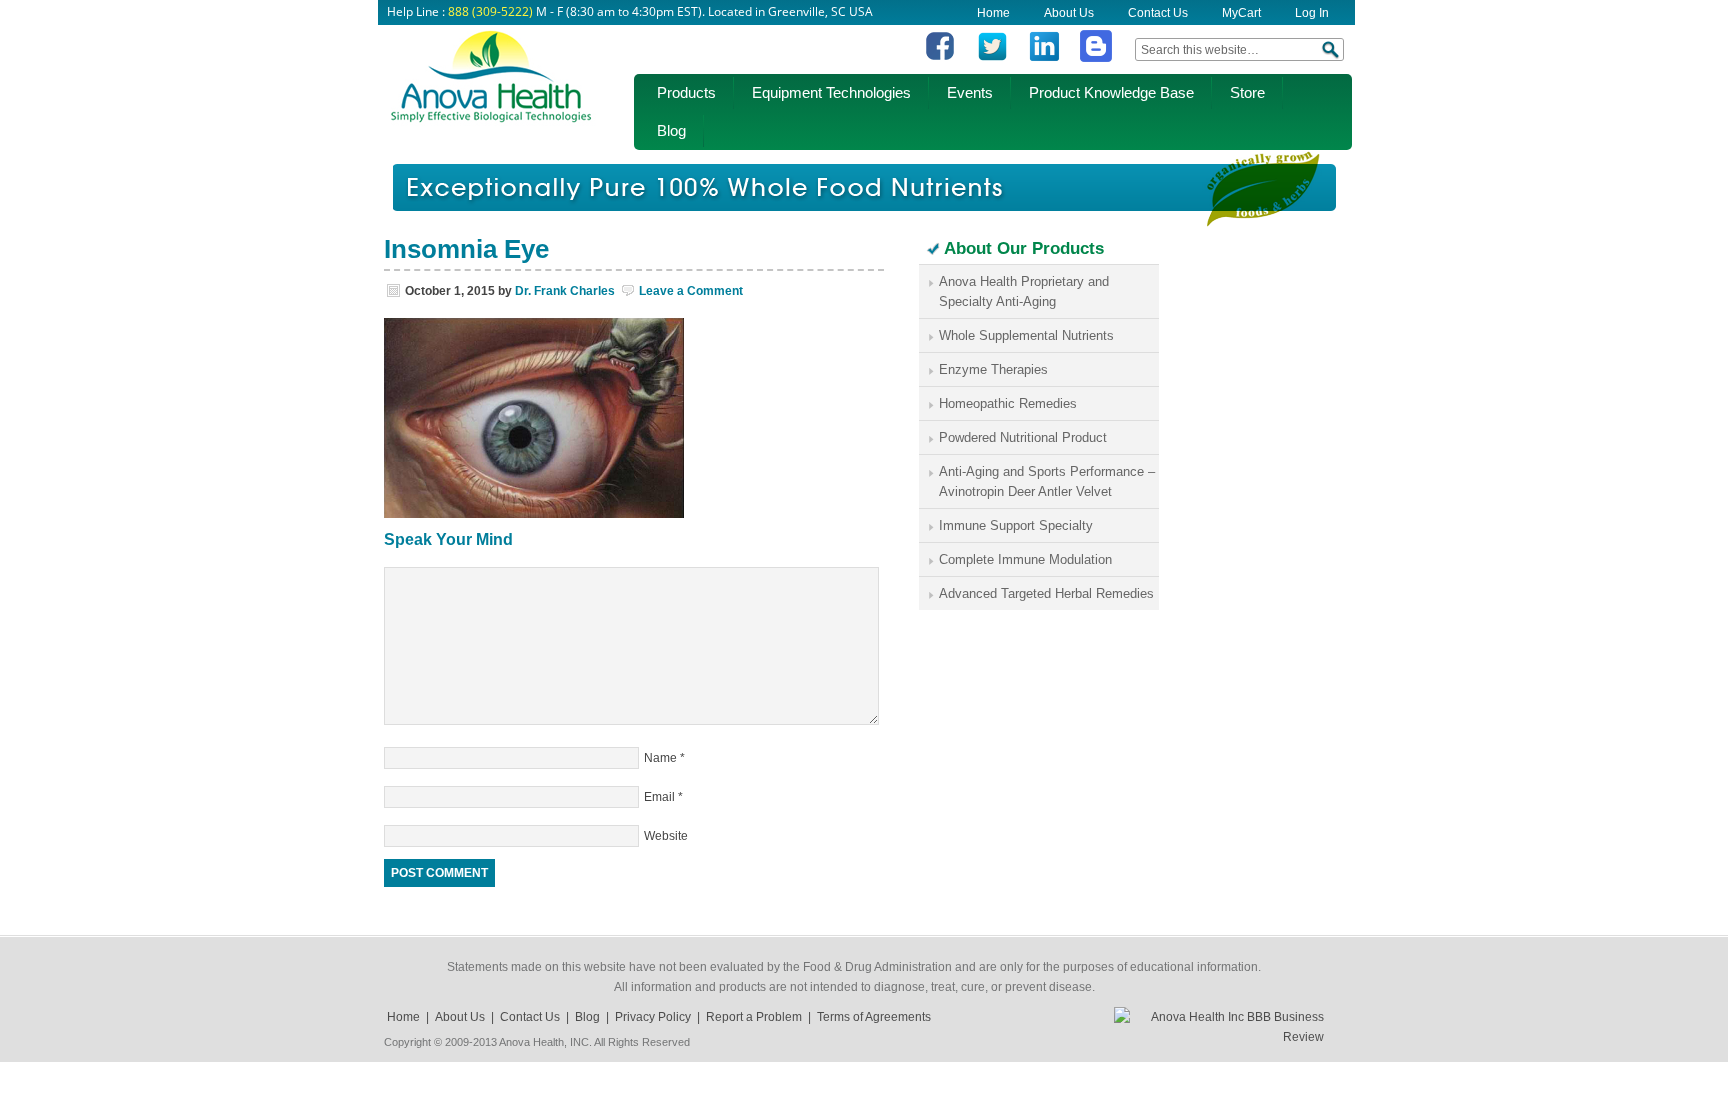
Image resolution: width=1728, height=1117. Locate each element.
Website (666, 836)
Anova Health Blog (491, 85)
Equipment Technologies (831, 92)
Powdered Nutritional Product (1023, 437)
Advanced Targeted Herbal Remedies (1046, 593)
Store (1247, 92)
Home (993, 13)
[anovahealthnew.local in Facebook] (940, 58)
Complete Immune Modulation (1025, 559)
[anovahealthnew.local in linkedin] (1044, 58)
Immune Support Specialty (1016, 525)
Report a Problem (754, 1017)
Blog (671, 130)
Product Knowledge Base (1111, 92)
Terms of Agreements (874, 1017)
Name (660, 758)
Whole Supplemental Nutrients (1026, 335)
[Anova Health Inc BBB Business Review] (1219, 1037)
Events (970, 92)
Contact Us (1158, 13)
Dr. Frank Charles (565, 291)
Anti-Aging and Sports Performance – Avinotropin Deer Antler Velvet (1047, 481)
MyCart (1241, 13)
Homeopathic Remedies (1008, 403)
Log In (1312, 13)
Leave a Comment (691, 291)
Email (659, 797)
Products (686, 92)
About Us (1069, 13)
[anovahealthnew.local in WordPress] (1096, 58)
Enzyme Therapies (993, 369)
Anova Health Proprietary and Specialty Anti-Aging (1024, 291)
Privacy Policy (653, 1017)
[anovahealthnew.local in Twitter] (992, 58)
